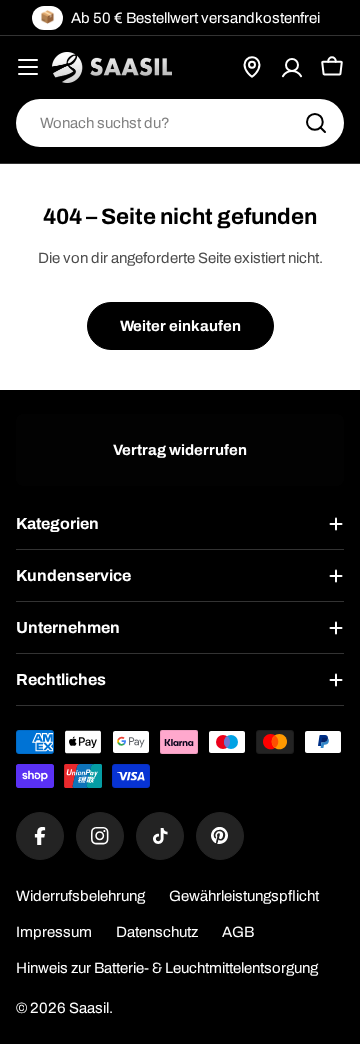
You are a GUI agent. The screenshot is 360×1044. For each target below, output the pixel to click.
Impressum (54, 932)
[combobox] (180, 123)
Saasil (89, 1008)
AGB (238, 932)
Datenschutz (157, 932)
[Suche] (316, 123)
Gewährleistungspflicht (244, 896)
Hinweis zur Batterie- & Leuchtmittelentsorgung (167, 968)
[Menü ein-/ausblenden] (28, 67)
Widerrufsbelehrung (80, 896)
